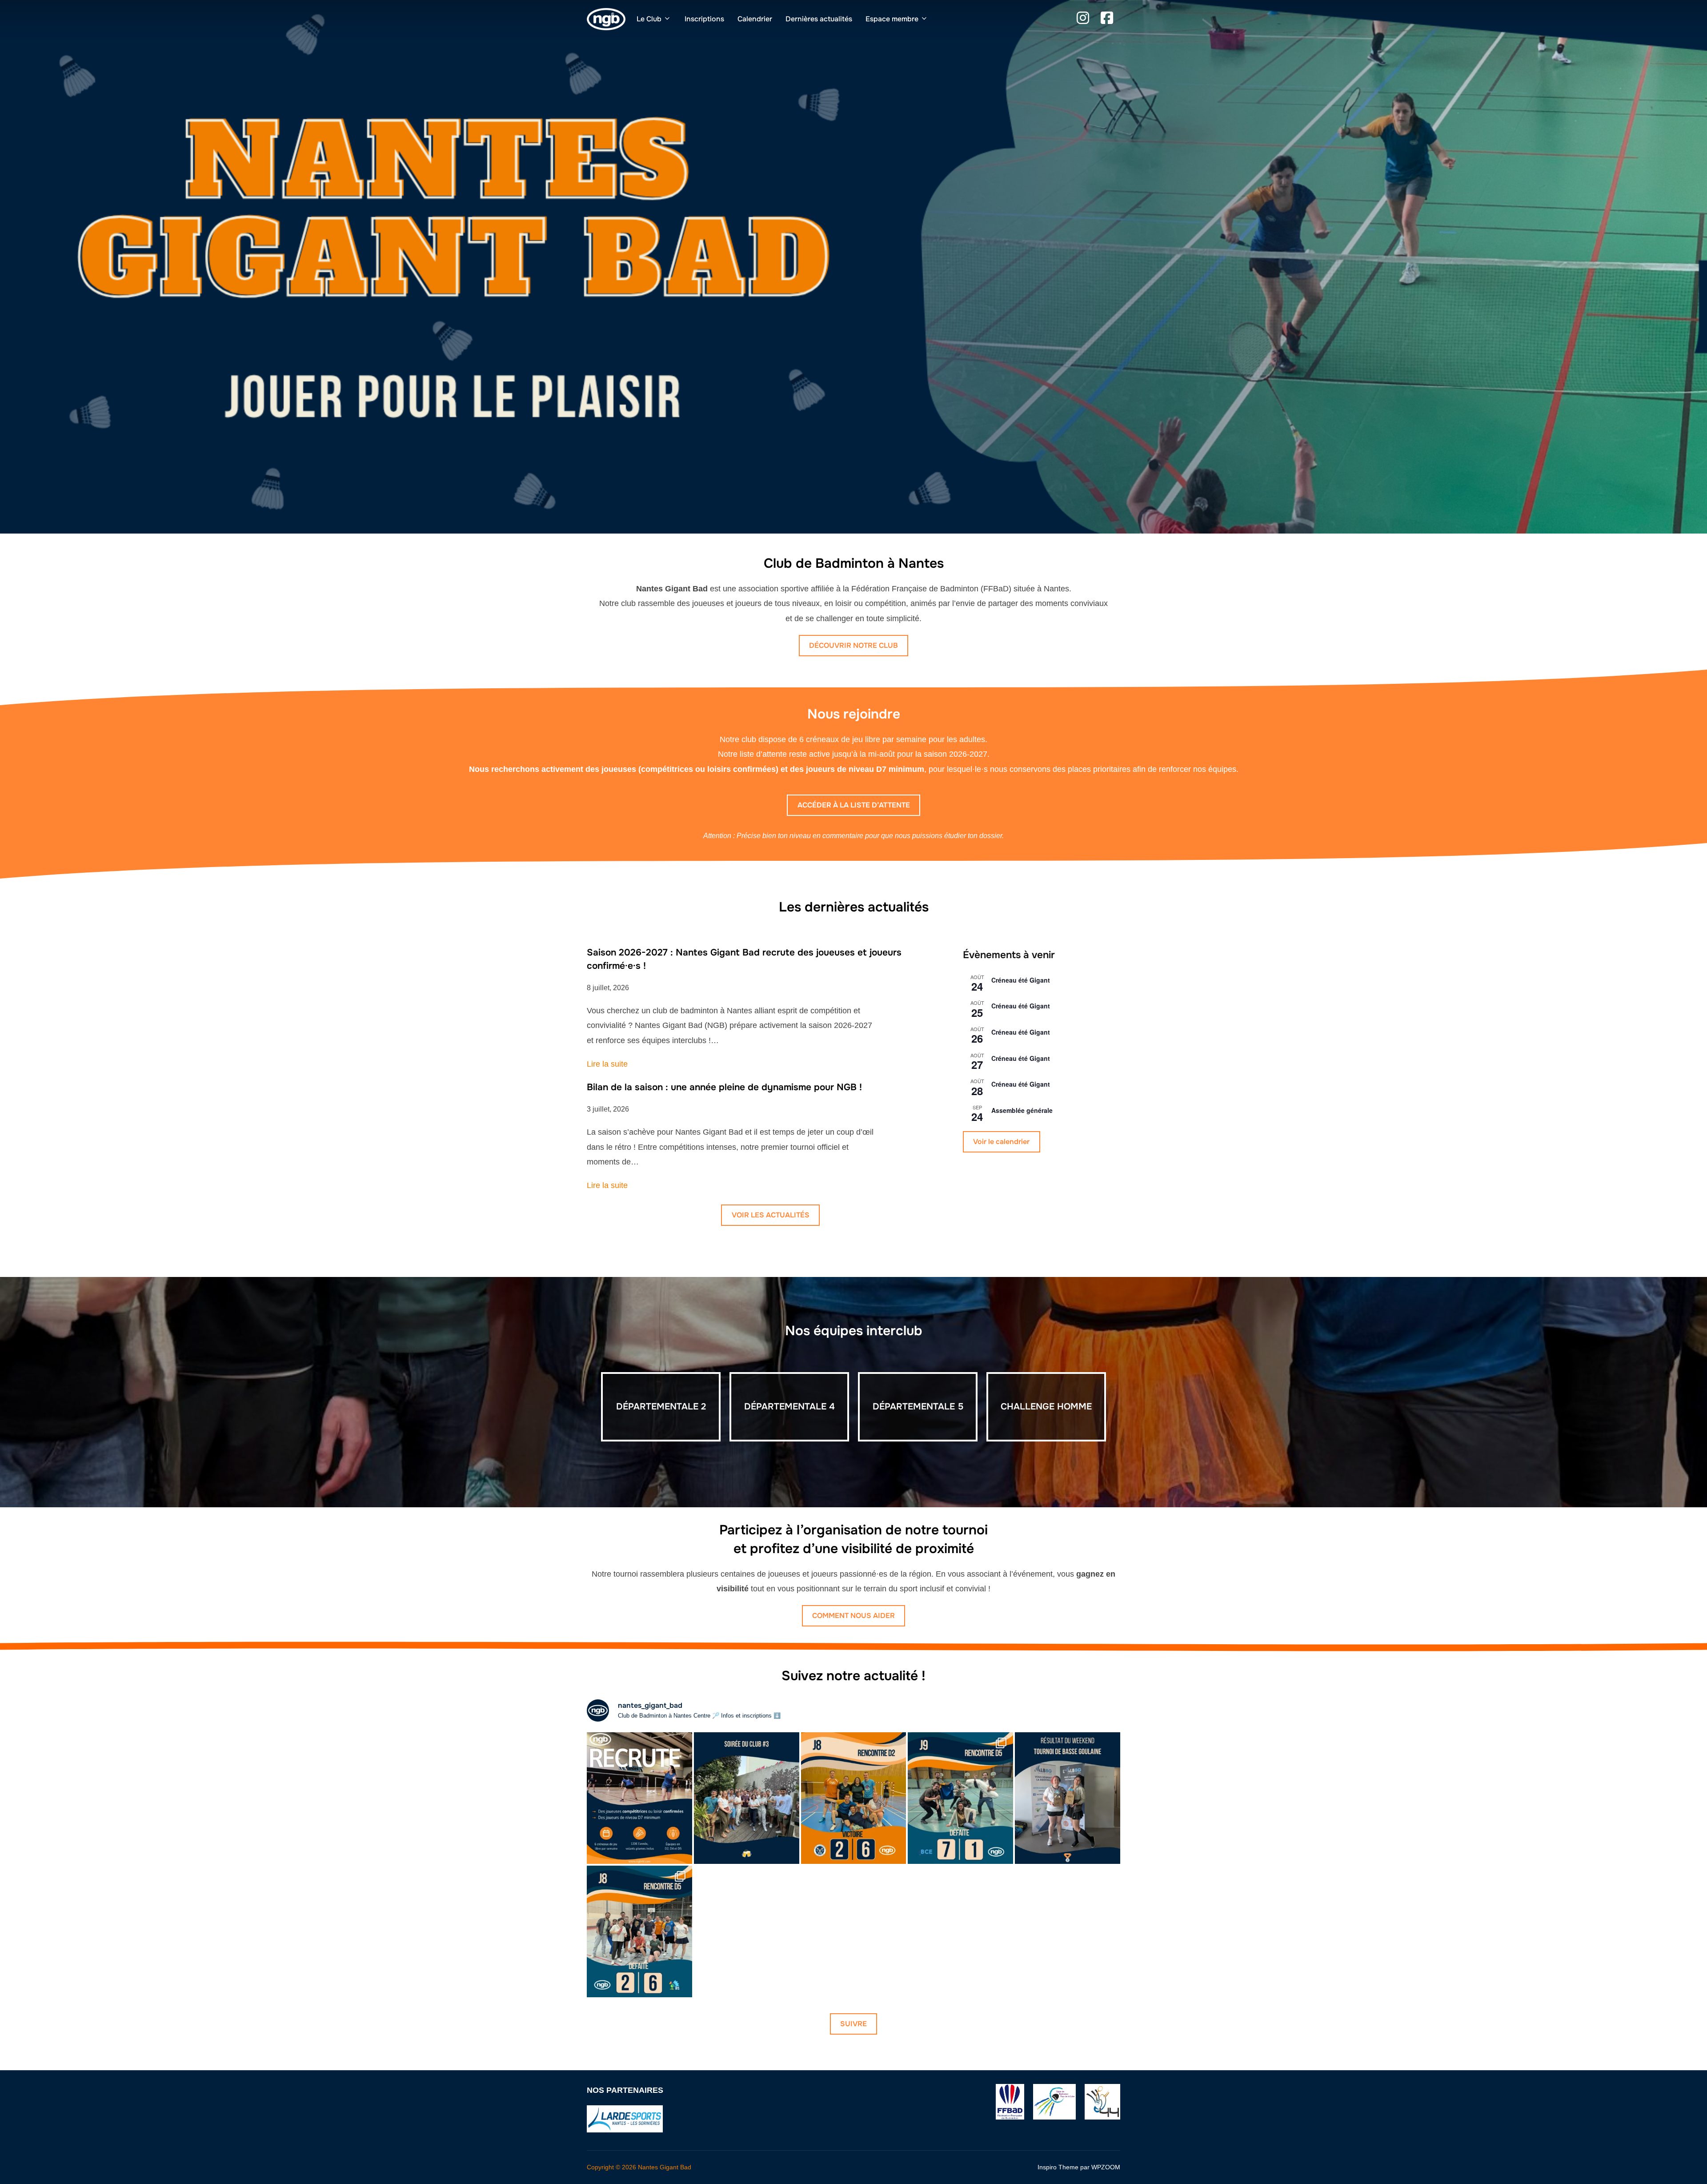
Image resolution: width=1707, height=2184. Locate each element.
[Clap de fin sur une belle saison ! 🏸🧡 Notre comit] (747, 1798)
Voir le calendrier (1001, 1142)
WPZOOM (1106, 2167)
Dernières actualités (819, 19)
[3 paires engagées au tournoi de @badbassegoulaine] (1068, 1798)
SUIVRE (853, 2024)
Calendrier (755, 19)
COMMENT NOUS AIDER (853, 1616)
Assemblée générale (1022, 1110)
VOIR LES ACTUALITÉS (771, 1215)
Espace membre (892, 19)
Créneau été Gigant (1021, 980)
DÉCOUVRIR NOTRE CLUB (853, 645)
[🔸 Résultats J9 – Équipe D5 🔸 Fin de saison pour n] (960, 1798)
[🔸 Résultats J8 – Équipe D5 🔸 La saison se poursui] (639, 1931)
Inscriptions (704, 19)
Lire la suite (607, 1064)
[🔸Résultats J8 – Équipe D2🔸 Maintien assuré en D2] (854, 1798)
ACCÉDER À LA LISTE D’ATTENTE (854, 805)
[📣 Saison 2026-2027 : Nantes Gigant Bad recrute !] (639, 1798)
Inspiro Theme (1058, 2167)
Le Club (649, 19)
